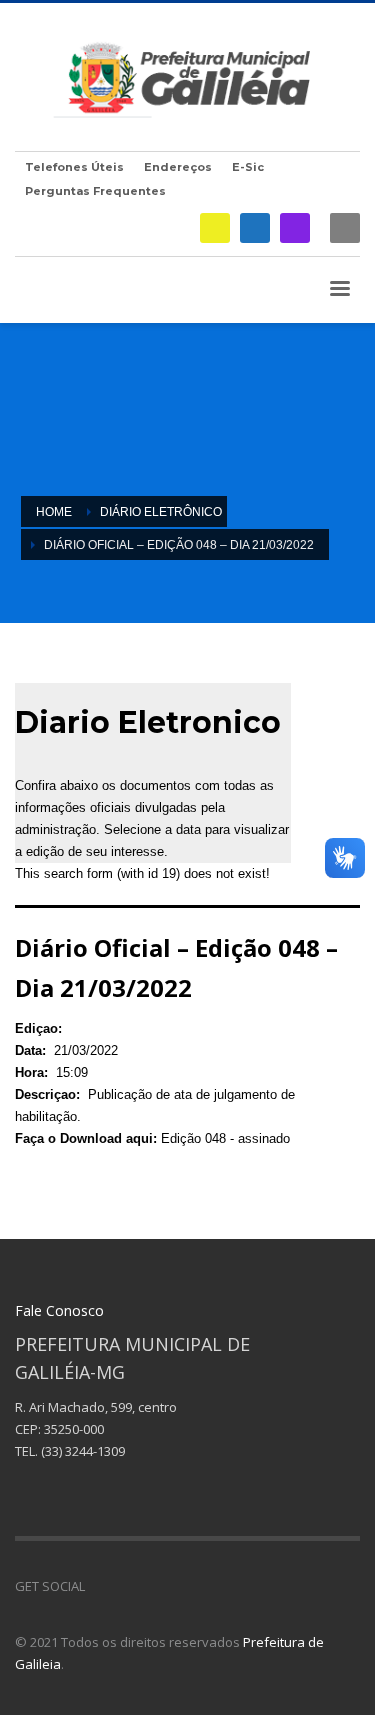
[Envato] (190, 1586)
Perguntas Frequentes (95, 191)
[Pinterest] (160, 1586)
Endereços (178, 167)
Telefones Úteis (74, 167)
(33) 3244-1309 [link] (83, 1451)
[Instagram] (295, 228)
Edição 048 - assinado (225, 1138)
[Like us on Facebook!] (100, 1586)
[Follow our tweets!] (130, 1586)
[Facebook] (255, 228)
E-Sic (248, 167)
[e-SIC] (215, 228)
